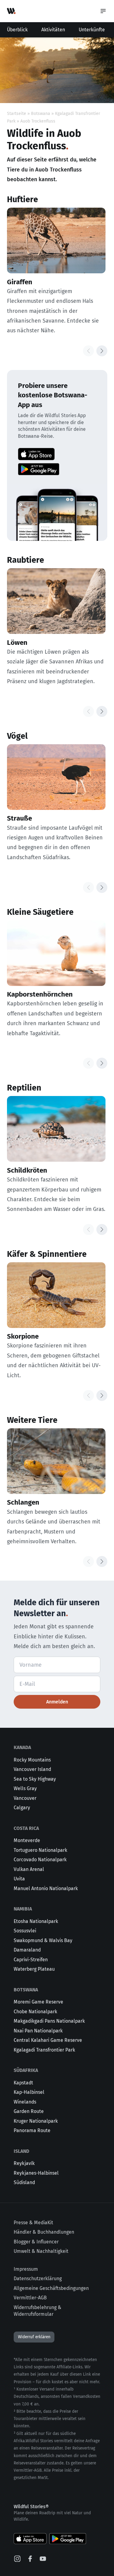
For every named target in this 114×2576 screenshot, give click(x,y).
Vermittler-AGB (30, 2298)
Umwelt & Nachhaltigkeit (41, 2251)
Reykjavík (24, 2163)
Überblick (17, 30)
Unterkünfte (92, 30)
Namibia (23, 1909)
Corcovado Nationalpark (40, 1860)
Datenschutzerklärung (38, 2279)
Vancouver (25, 1798)
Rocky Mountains (32, 1760)
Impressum (26, 2269)
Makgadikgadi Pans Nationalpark (49, 2021)
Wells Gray (25, 1788)
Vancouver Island (32, 1769)
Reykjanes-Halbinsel (36, 2173)
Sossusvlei (25, 1931)
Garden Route (29, 2111)
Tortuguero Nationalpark (40, 1850)
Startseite (17, 114)
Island (21, 2151)
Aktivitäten (53, 30)
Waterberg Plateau (34, 1969)
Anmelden (57, 1702)
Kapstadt (23, 2083)
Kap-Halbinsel (29, 2092)
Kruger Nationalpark (36, 2121)
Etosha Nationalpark (36, 1921)
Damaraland (27, 1950)
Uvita (19, 1879)
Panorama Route (32, 2130)
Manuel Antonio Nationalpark (46, 1888)
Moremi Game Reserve (38, 2002)
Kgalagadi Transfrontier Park (44, 2050)
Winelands (25, 2102)
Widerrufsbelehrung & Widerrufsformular (38, 2311)
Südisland (24, 2182)
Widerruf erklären (34, 2337)
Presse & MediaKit (33, 2223)
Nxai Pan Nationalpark (38, 2031)
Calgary (22, 1808)
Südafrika (26, 2070)
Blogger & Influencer (36, 2242)
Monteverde (27, 1840)
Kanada (22, 1747)
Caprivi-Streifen (31, 1960)
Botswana (41, 114)
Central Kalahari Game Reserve (48, 2040)
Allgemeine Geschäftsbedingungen (51, 2288)
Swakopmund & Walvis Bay (43, 1940)
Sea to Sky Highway (35, 1779)
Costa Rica (26, 1828)
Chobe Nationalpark (35, 2012)
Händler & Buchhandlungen (44, 2232)
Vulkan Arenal (29, 1869)
